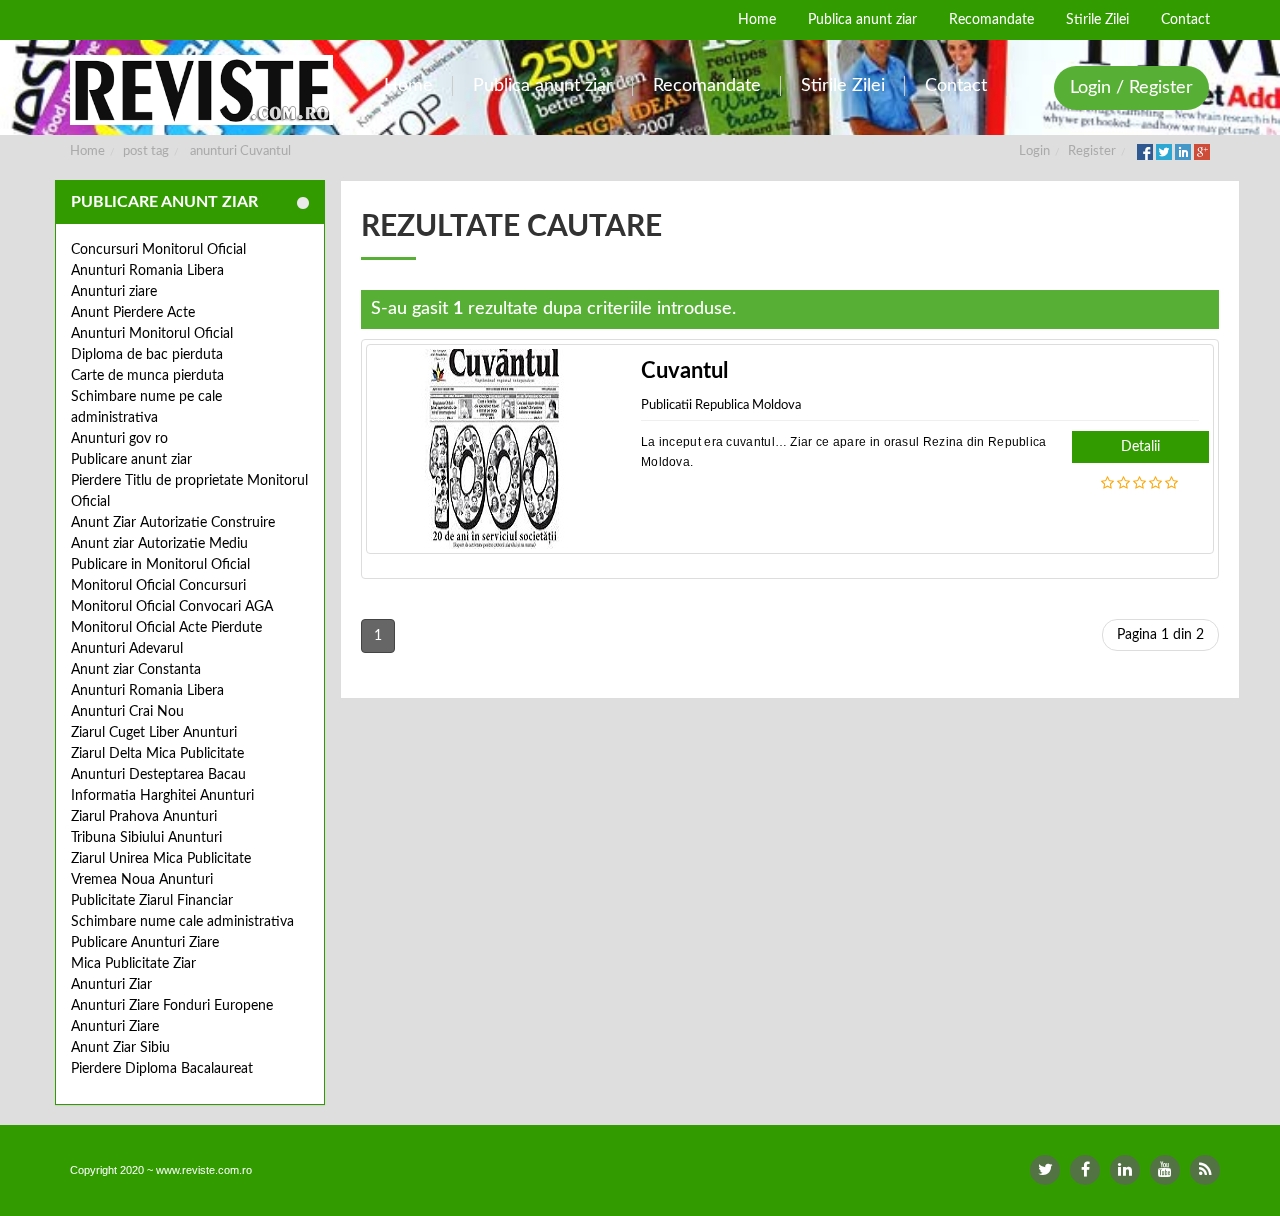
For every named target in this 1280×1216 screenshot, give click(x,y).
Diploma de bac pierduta (147, 355)
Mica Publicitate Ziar (133, 964)
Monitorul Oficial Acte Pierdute (166, 628)
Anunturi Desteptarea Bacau (158, 775)
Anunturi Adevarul (127, 649)
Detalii (1140, 447)
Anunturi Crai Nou (127, 712)
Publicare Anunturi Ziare (145, 943)
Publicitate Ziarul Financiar (152, 901)
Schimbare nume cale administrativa (182, 922)
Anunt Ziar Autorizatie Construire (173, 523)
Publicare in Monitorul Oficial (160, 565)
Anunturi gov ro (119, 439)
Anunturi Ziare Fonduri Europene (172, 1006)
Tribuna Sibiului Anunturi (146, 838)
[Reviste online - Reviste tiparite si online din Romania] (201, 90)
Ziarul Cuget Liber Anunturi (154, 733)
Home (87, 151)
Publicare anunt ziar (131, 460)
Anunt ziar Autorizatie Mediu (159, 544)
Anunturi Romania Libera (147, 271)
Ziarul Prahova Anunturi (144, 817)
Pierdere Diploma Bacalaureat (162, 1069)
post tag (146, 151)
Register (1092, 151)
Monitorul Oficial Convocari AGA (172, 607)
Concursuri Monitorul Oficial (158, 250)
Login (1034, 151)
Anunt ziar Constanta (136, 670)
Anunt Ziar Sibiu (120, 1048)
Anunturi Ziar (111, 985)
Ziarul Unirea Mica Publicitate (161, 859)
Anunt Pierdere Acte (133, 313)
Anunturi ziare (114, 292)
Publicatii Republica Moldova (721, 405)
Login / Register (1131, 88)
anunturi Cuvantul (240, 151)
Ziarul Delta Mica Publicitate (157, 754)
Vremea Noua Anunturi (142, 880)
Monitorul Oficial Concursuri (158, 586)
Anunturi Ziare (115, 1027)
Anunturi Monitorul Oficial (152, 334)
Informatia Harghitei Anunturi (162, 796)
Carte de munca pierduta (147, 376)
